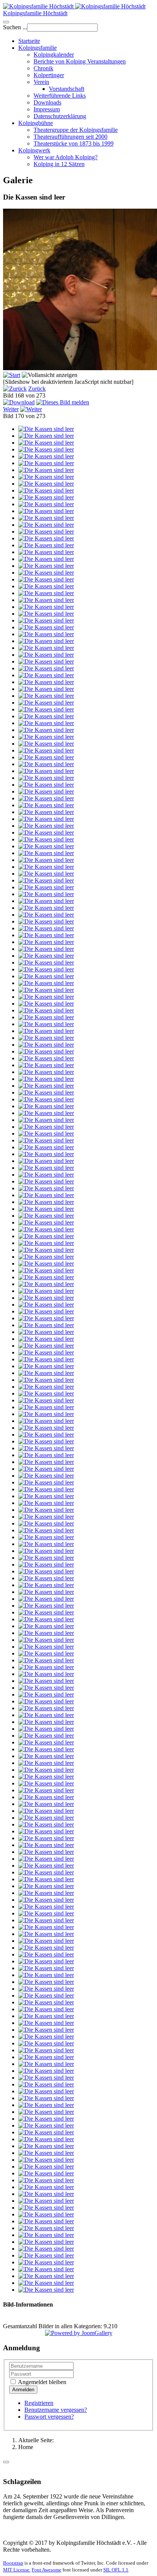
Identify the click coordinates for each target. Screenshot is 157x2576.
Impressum (47, 109)
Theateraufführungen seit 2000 (70, 137)
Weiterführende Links (60, 96)
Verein (41, 82)
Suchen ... (15, 27)
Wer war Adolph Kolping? (66, 157)
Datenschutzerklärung (60, 116)
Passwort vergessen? (49, 2417)
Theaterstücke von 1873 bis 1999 (74, 143)
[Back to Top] (6, 2462)
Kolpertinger (49, 75)
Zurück (37, 389)
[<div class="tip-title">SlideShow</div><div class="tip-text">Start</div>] (12, 375)
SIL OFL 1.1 (116, 2570)
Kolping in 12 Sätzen (59, 164)
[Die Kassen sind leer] (46, 429)
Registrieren (39, 2403)
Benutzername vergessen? (56, 2410)
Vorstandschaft (66, 89)
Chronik (43, 68)
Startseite (29, 41)
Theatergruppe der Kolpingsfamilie (76, 130)
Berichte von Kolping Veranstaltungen (80, 61)
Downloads (47, 102)
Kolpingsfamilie (38, 48)
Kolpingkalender (54, 55)
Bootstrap (13, 2563)
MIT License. (17, 2570)
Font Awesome (46, 2570)
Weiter (11, 409)
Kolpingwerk (34, 150)
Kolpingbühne (36, 123)
